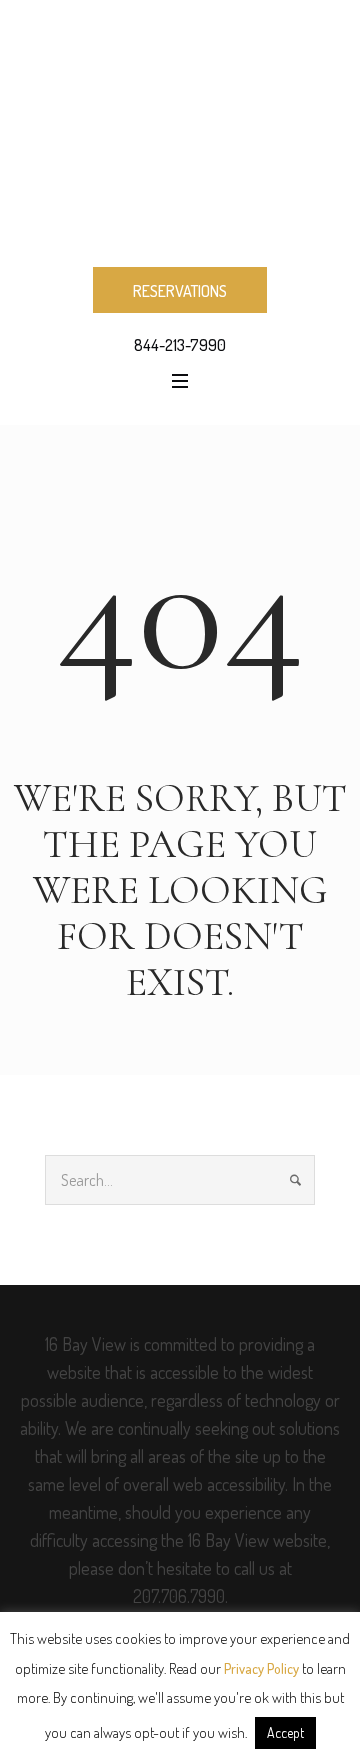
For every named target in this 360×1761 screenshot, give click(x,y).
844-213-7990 (180, 345)
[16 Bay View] (180, 132)
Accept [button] (285, 1732)
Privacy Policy (261, 1668)
